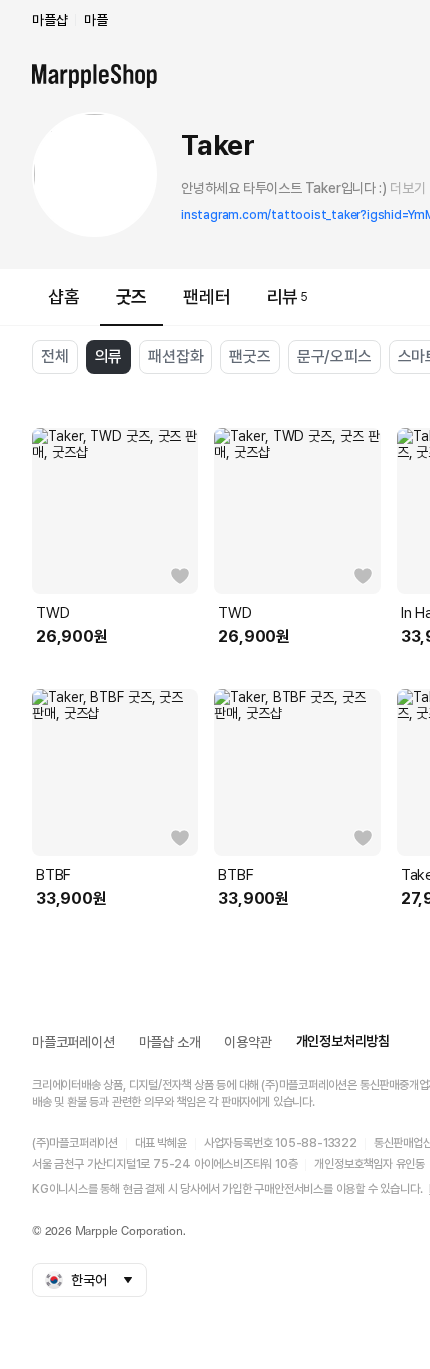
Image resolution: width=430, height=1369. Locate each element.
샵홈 (64, 296)
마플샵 (49, 20)
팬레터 (206, 296)
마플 (96, 20)
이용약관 (247, 1042)
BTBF (53, 875)
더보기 (407, 188)
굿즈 (132, 296)
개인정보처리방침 (343, 1041)
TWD (52, 613)
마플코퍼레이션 (73, 1042)
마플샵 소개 (170, 1042)
